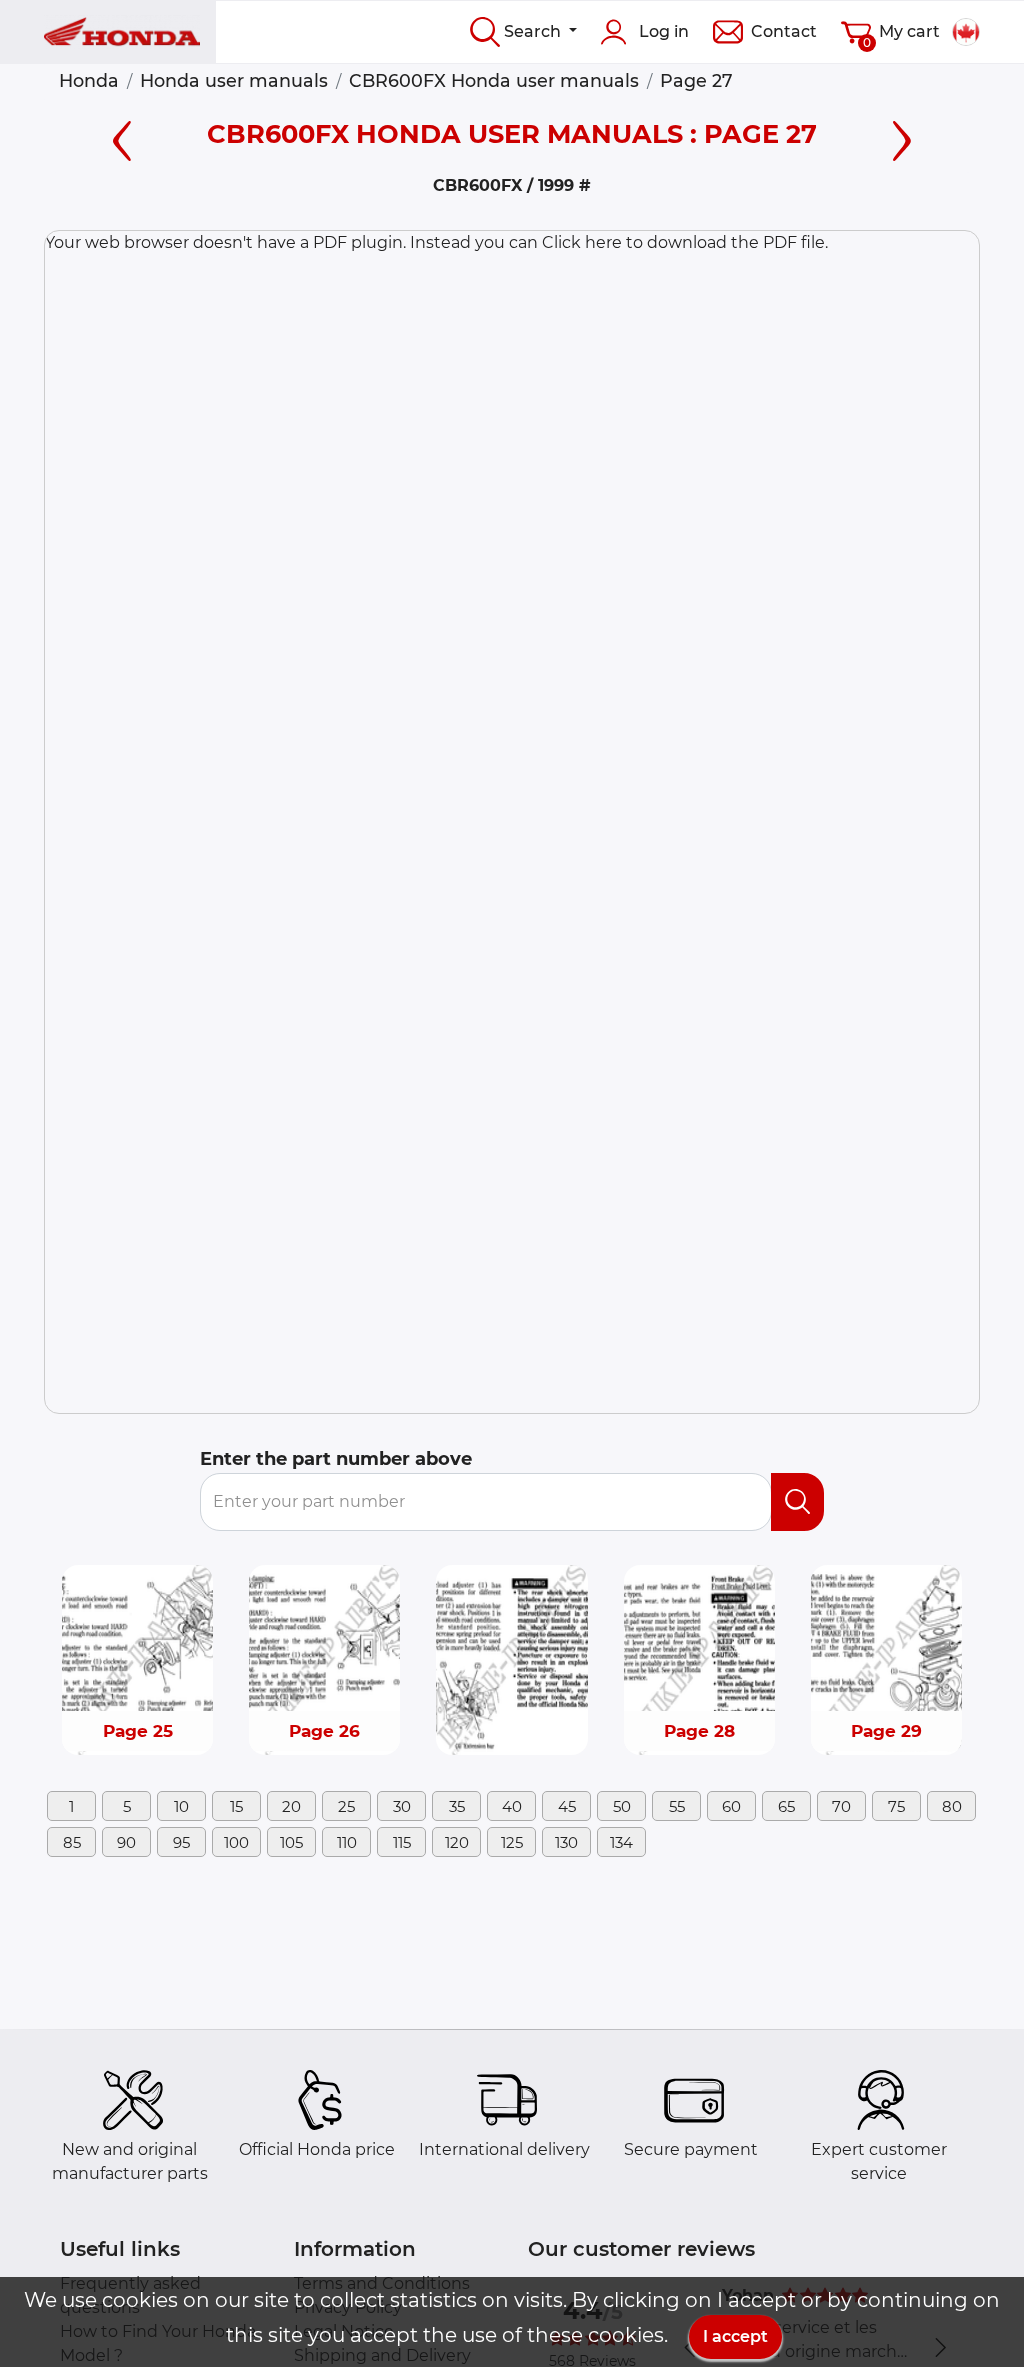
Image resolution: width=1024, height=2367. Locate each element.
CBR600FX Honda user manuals (494, 80)
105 (291, 1842)
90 (126, 1842)
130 (566, 1842)
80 (952, 1806)
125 (512, 1842)
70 (841, 1806)
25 (346, 1806)
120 (457, 1842)
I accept (735, 2336)
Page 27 (696, 80)
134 (621, 1842)
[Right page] (902, 137)
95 (181, 1842)
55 (677, 1806)
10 (181, 1806)
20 (291, 1806)
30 (402, 1806)
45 (567, 1806)
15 (236, 1806)
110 (347, 1842)
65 (786, 1806)
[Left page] (122, 137)
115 (402, 1842)
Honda (89, 80)
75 (896, 1806)
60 (731, 1806)
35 (457, 1806)
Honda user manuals (234, 80)
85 (72, 1842)
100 (236, 1842)
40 (512, 1806)
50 (622, 1806)
